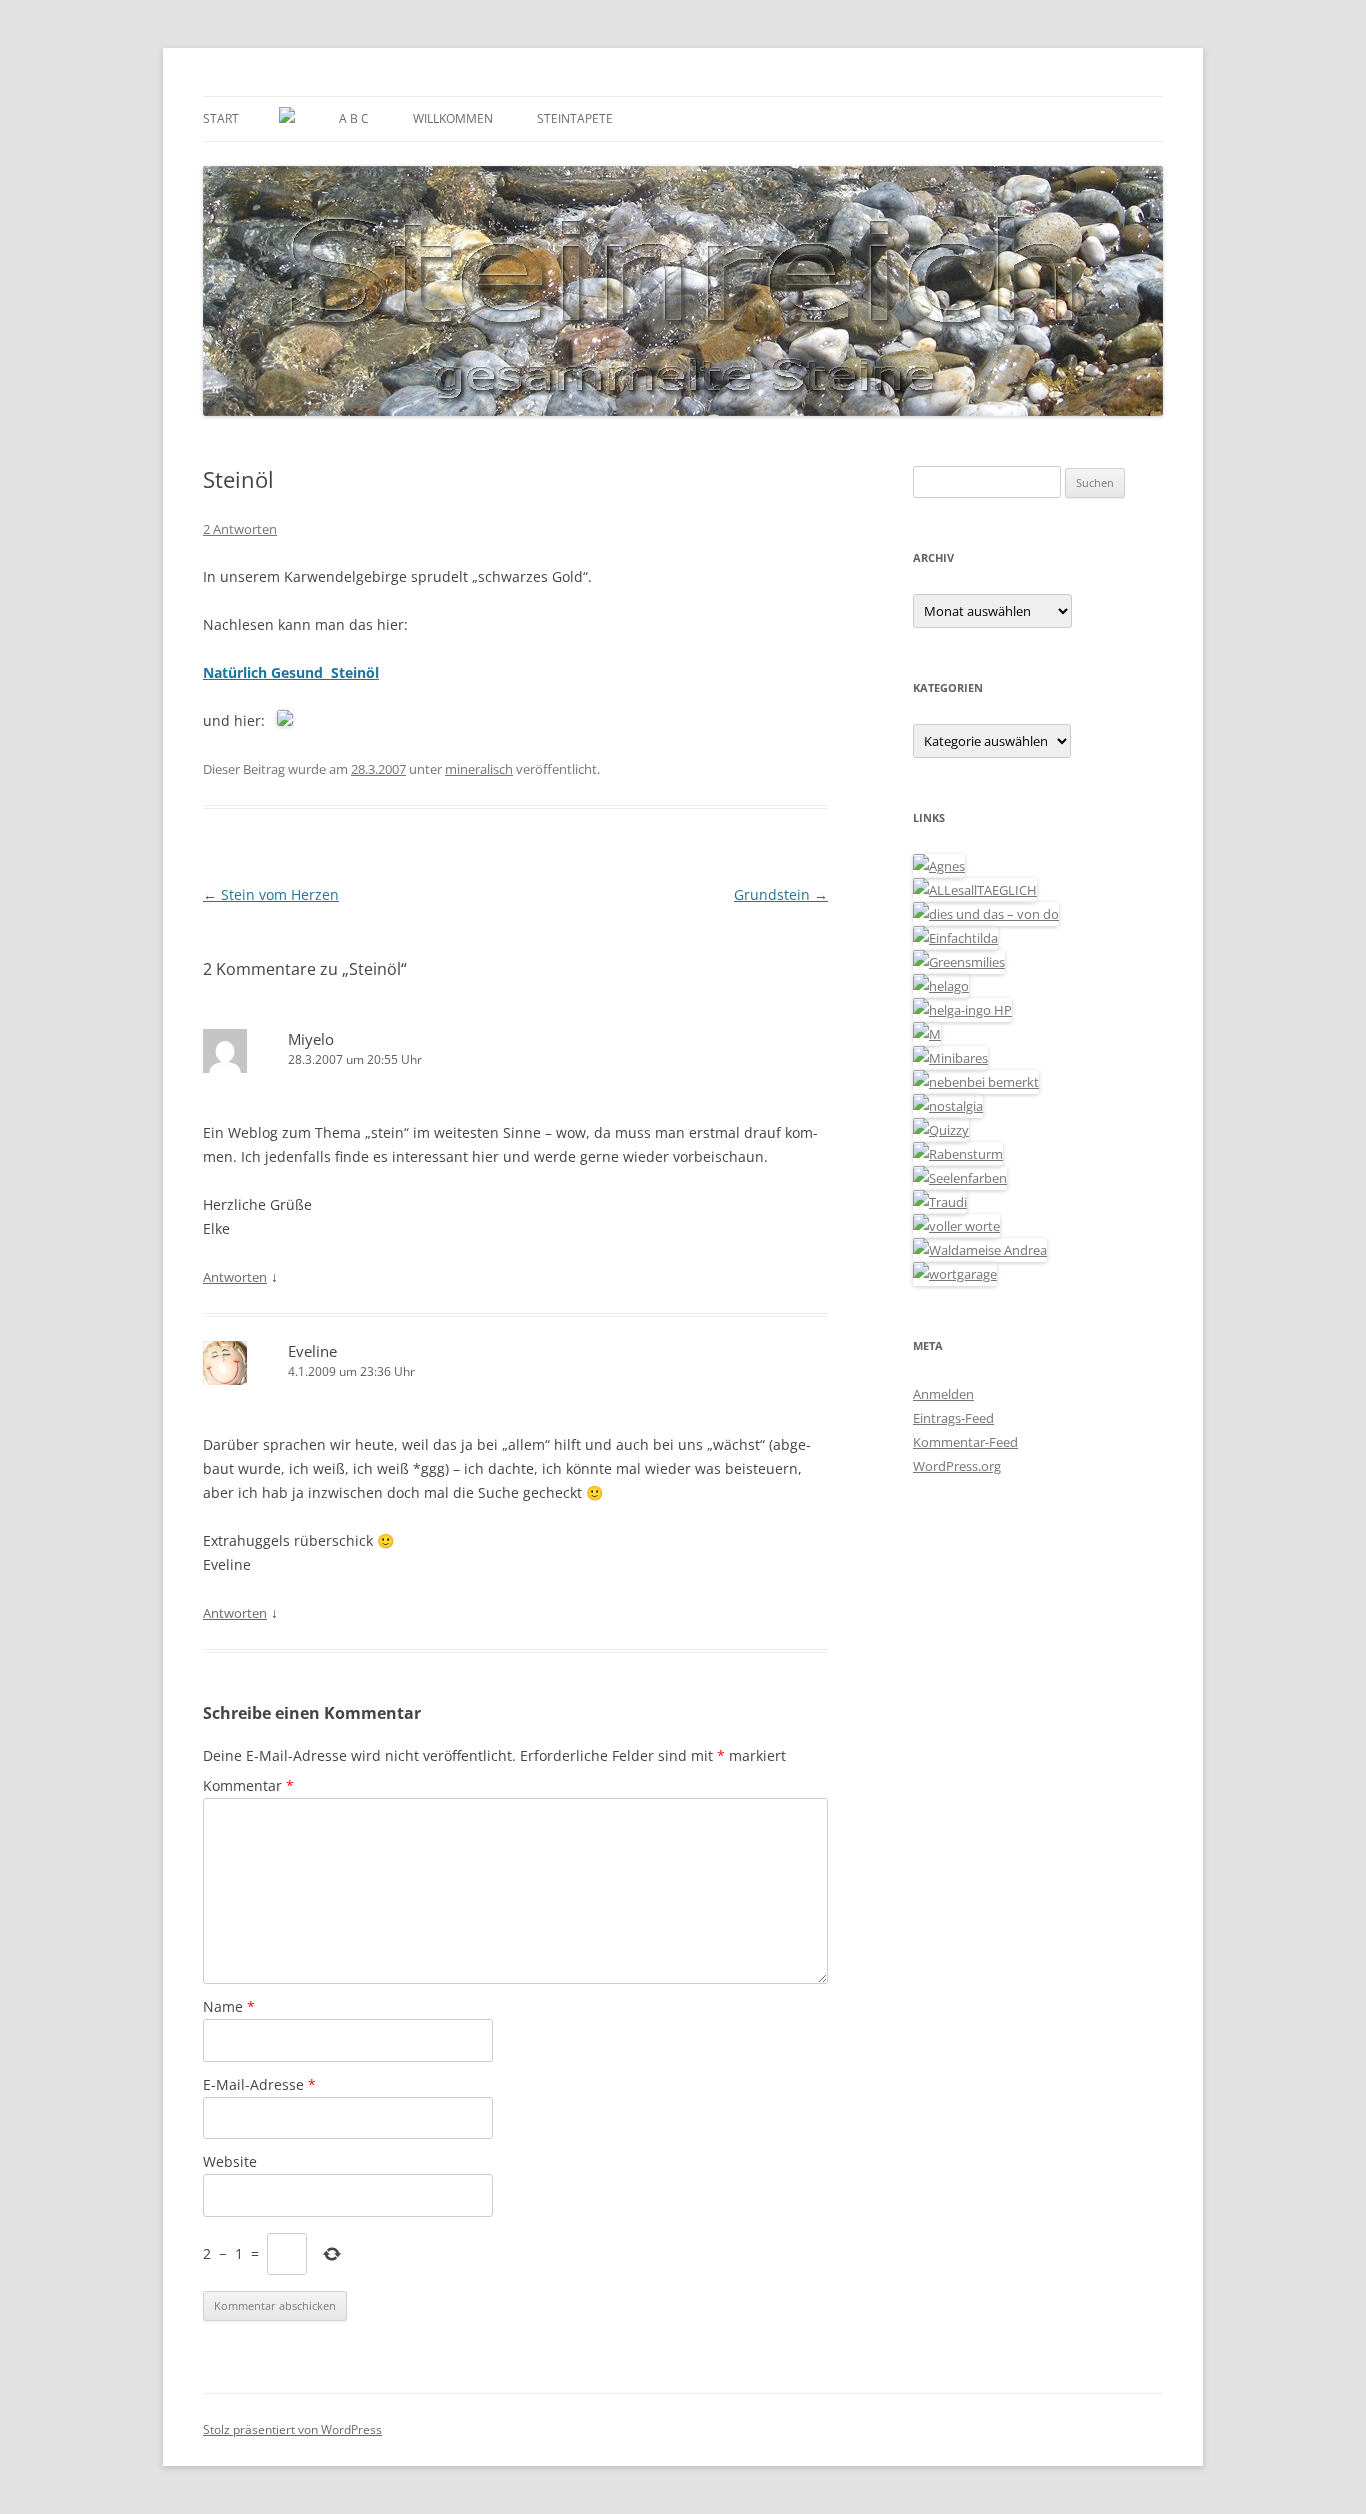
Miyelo (311, 1039)
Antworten (235, 1277)
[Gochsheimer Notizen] (941, 986)
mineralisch (479, 769)
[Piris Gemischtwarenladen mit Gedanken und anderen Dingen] (956, 1226)
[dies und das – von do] (986, 914)
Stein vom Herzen (271, 894)
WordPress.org (957, 1466)
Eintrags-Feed (953, 1418)
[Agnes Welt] (939, 866)
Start (221, 118)
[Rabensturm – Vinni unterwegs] (958, 1154)
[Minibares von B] (950, 1058)
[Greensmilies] (959, 962)
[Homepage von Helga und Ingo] (962, 1010)
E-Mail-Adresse (259, 2084)
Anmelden (943, 1394)
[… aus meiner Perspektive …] (980, 1250)
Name (229, 2006)
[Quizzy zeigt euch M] (941, 1130)
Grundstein (781, 894)
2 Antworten (240, 529)
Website (230, 2161)
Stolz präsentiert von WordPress (292, 2429)
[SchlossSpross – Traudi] (940, 1202)
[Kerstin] (948, 1106)
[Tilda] (955, 938)
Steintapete (575, 118)
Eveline (312, 1351)
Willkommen (453, 118)
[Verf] (955, 1274)
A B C (354, 118)
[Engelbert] (975, 890)
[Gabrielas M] (927, 1034)
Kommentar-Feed (965, 1442)
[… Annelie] (976, 1082)
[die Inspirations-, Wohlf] (960, 1178)
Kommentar (248, 1785)
